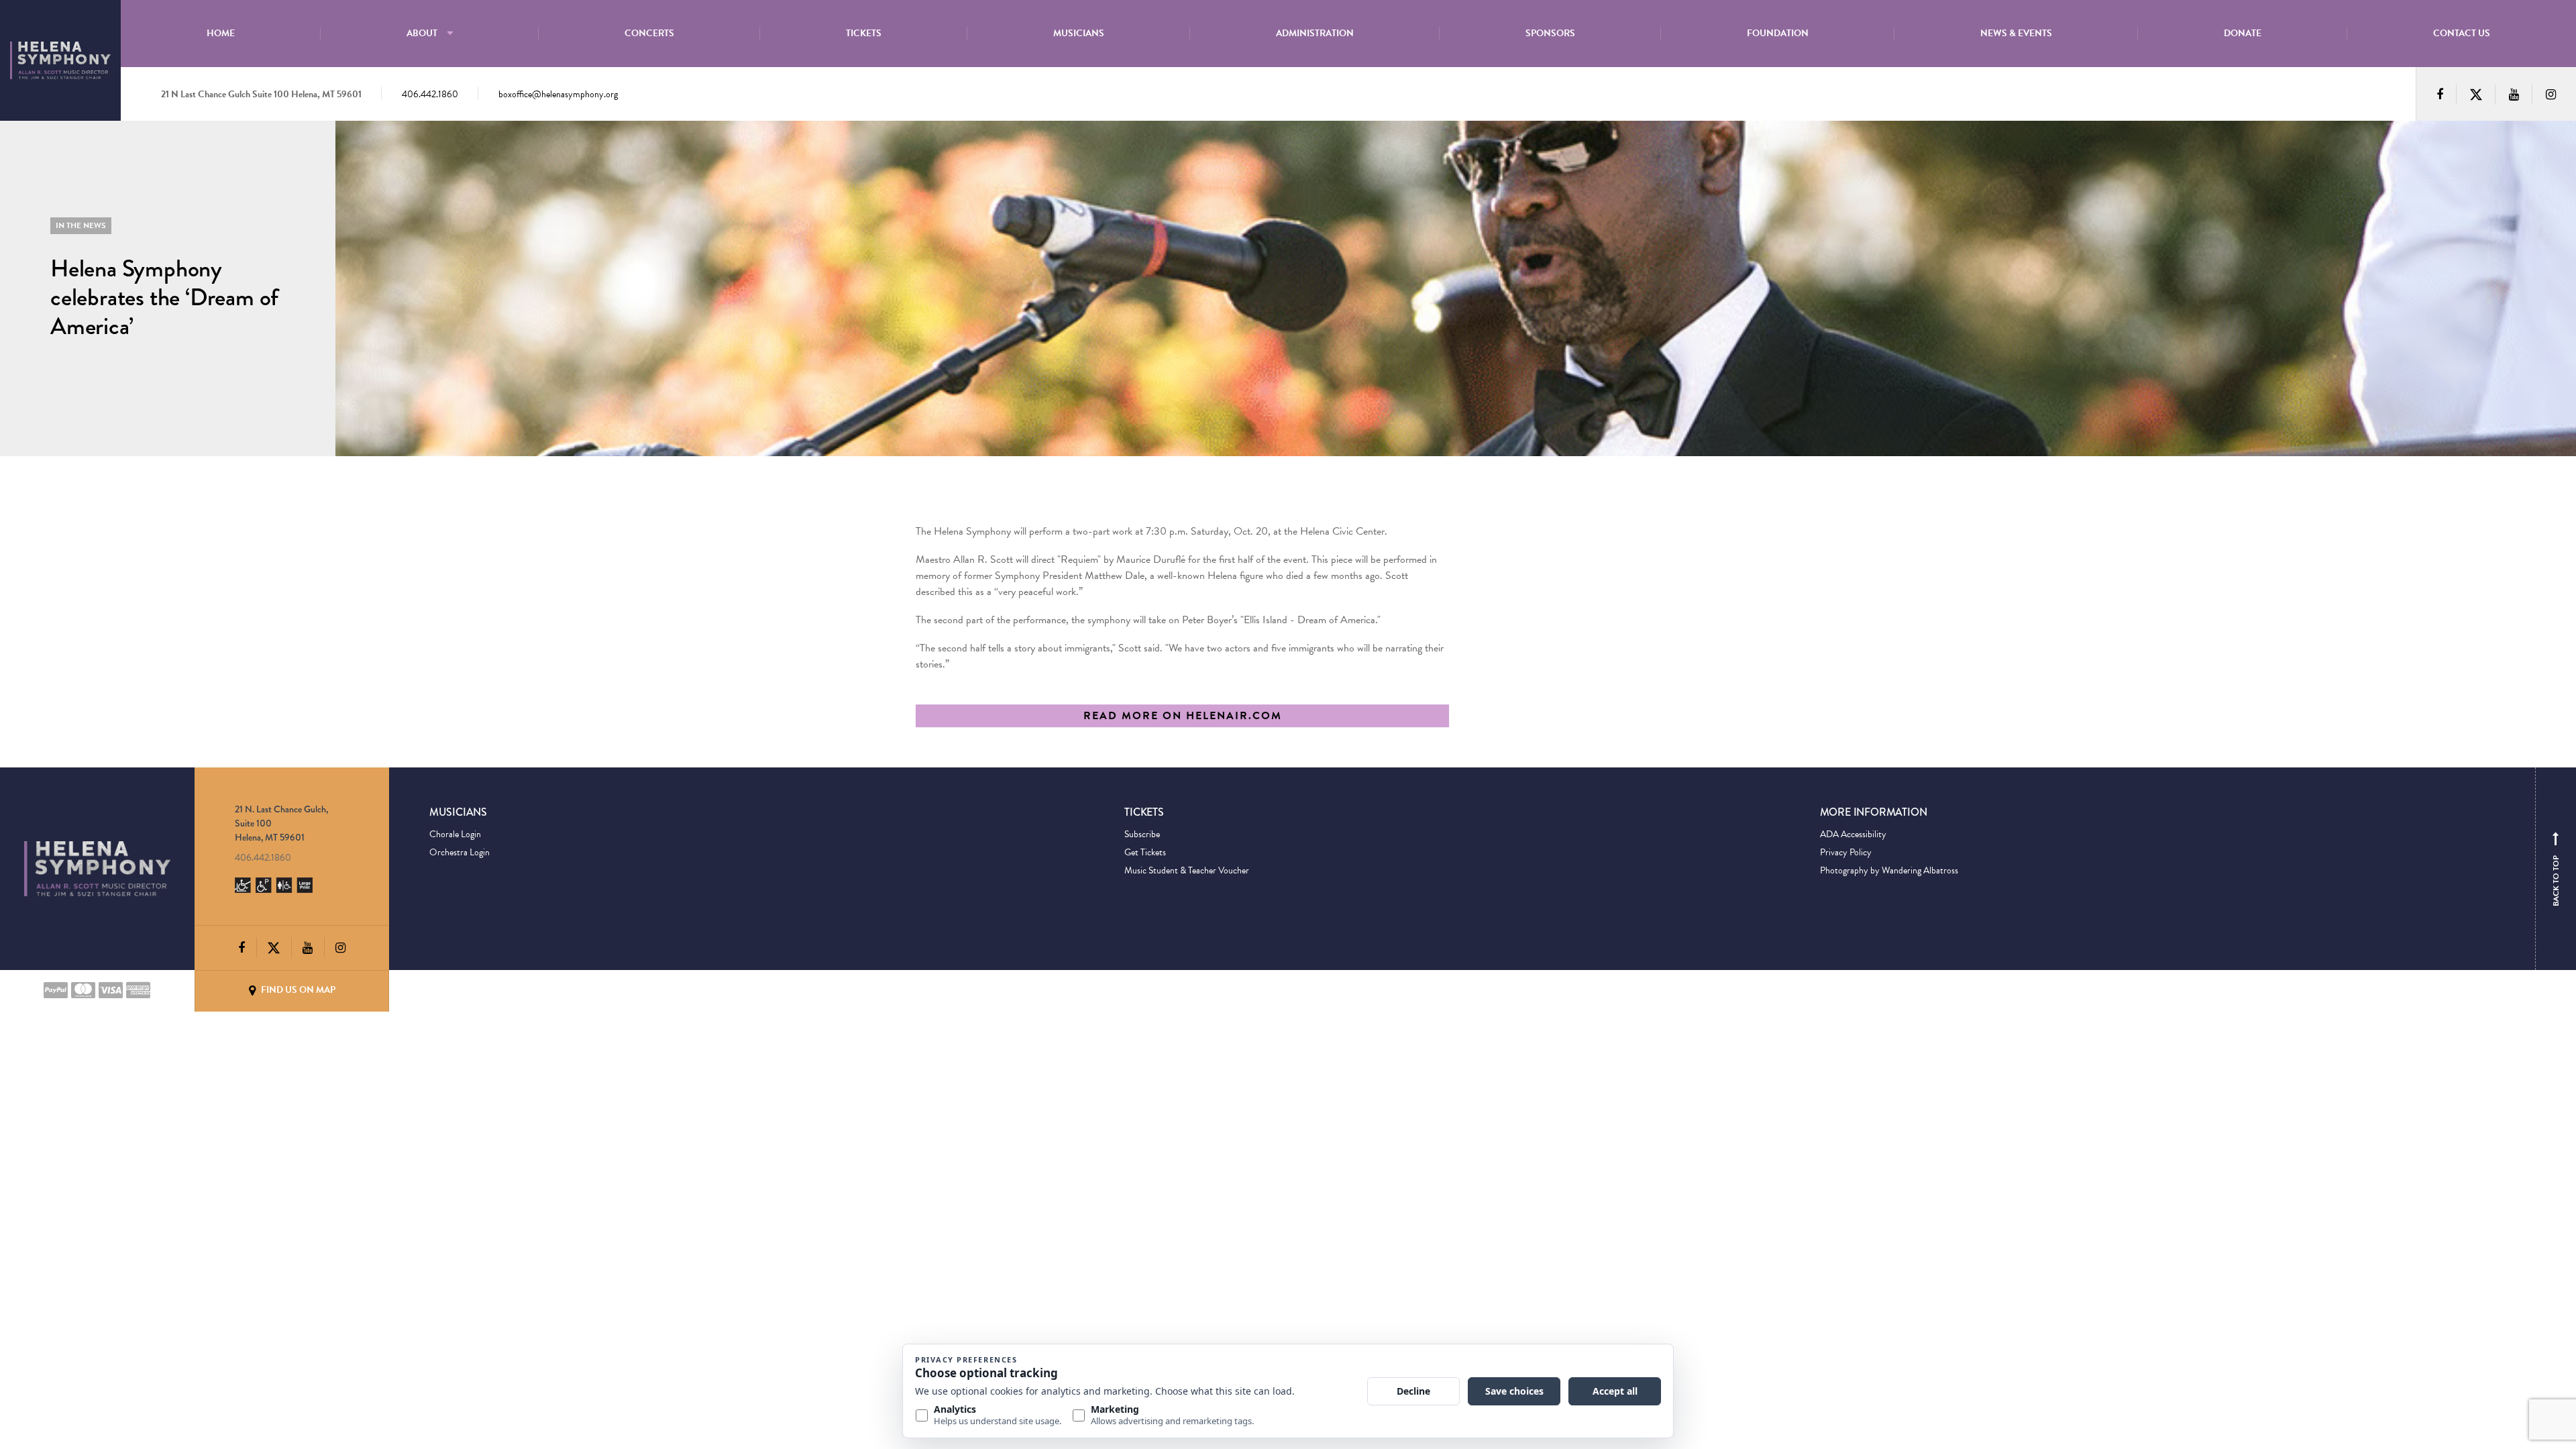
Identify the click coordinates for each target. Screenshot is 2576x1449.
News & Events (2016, 33)
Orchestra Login (460, 852)
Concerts (649, 33)
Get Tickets (1145, 852)
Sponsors (1550, 33)
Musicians (1079, 33)
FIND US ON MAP (297, 990)
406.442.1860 (430, 94)
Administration (1315, 33)
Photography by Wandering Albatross (1889, 870)
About (422, 33)
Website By (450, 990)
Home (221, 33)
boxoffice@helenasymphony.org (558, 94)
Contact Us (2462, 33)
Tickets (864, 33)
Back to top (2556, 872)
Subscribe (1142, 834)
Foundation (1778, 33)
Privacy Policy (1846, 852)
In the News (81, 225)
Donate (2243, 33)
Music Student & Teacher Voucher (1187, 870)
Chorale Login (455, 834)
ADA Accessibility (1853, 834)
